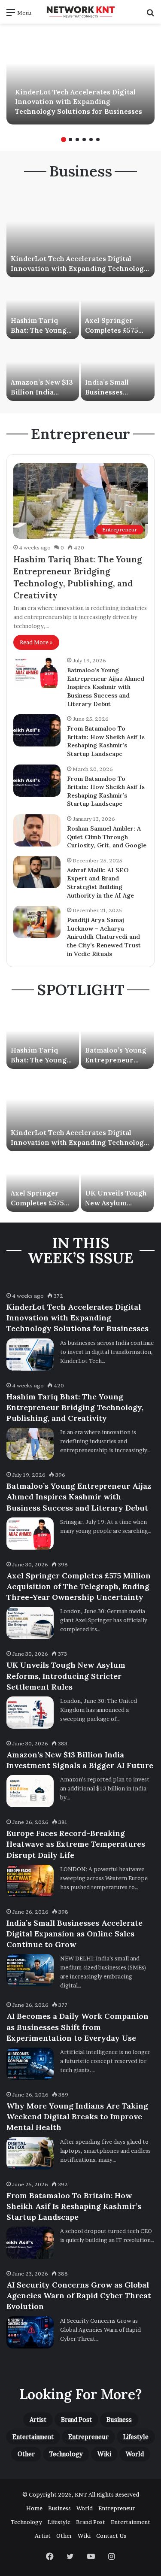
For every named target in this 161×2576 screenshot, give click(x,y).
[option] (80, 77)
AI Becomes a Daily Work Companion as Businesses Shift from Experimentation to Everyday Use (77, 2027)
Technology (66, 2454)
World (135, 2454)
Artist (38, 2420)
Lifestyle (136, 2437)
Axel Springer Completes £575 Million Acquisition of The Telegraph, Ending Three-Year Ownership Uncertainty (79, 1586)
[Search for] (150, 15)
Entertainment (33, 2437)
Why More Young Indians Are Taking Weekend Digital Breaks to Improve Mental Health (77, 2116)
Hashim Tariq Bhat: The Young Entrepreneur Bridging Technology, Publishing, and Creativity (75, 1407)
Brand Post (76, 2420)
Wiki (104, 2454)
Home (34, 2508)
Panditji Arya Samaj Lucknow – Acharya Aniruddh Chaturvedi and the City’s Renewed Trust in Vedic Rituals (104, 937)
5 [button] (91, 140)
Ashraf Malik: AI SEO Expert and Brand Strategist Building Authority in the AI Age (100, 883)
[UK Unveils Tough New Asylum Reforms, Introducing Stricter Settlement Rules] (117, 1182)
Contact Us (111, 2536)
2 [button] (70, 140)
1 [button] (64, 140)
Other (26, 2454)
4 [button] (84, 140)
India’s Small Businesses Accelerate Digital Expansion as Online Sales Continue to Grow (74, 1934)
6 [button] (98, 140)
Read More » (36, 642)
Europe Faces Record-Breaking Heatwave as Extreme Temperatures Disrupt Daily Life (76, 1844)
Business (119, 2420)
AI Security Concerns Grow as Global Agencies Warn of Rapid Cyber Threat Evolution (79, 2295)
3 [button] (77, 140)
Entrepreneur (88, 2437)
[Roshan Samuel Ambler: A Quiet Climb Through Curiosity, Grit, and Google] (37, 830)
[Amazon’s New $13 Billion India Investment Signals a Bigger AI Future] (43, 371)
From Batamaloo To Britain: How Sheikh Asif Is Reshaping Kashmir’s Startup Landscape (106, 741)
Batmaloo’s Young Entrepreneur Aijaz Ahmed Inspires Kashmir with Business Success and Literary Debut (106, 687)
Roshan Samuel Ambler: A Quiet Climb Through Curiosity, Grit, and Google (107, 837)
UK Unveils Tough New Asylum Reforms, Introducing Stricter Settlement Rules (66, 1676)
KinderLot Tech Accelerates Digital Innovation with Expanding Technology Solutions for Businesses (79, 102)
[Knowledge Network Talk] (81, 12)
